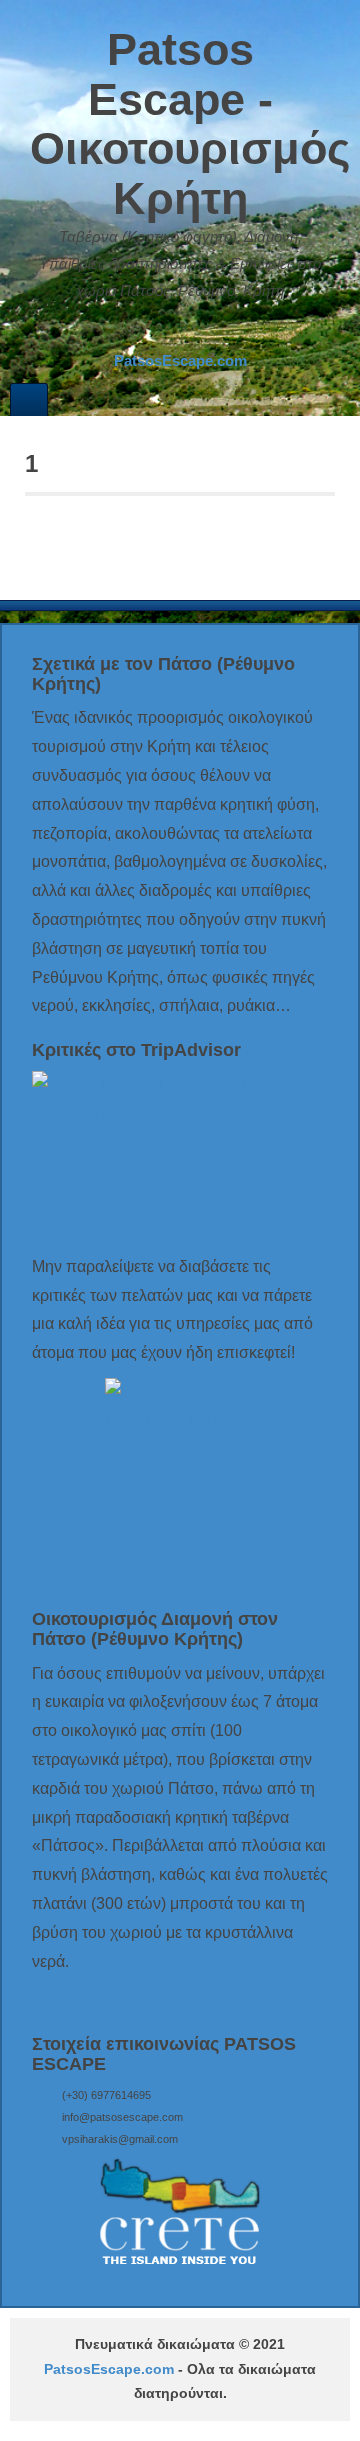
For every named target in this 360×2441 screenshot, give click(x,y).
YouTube (219, 331)
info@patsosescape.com (122, 2117)
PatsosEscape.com (109, 2369)
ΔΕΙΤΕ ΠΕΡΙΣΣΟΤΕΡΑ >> (125, 1999)
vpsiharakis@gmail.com (120, 2139)
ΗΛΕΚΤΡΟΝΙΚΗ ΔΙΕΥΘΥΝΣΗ (138, 331)
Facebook (165, 331)
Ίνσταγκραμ (192, 331)
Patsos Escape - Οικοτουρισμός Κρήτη (190, 124)
